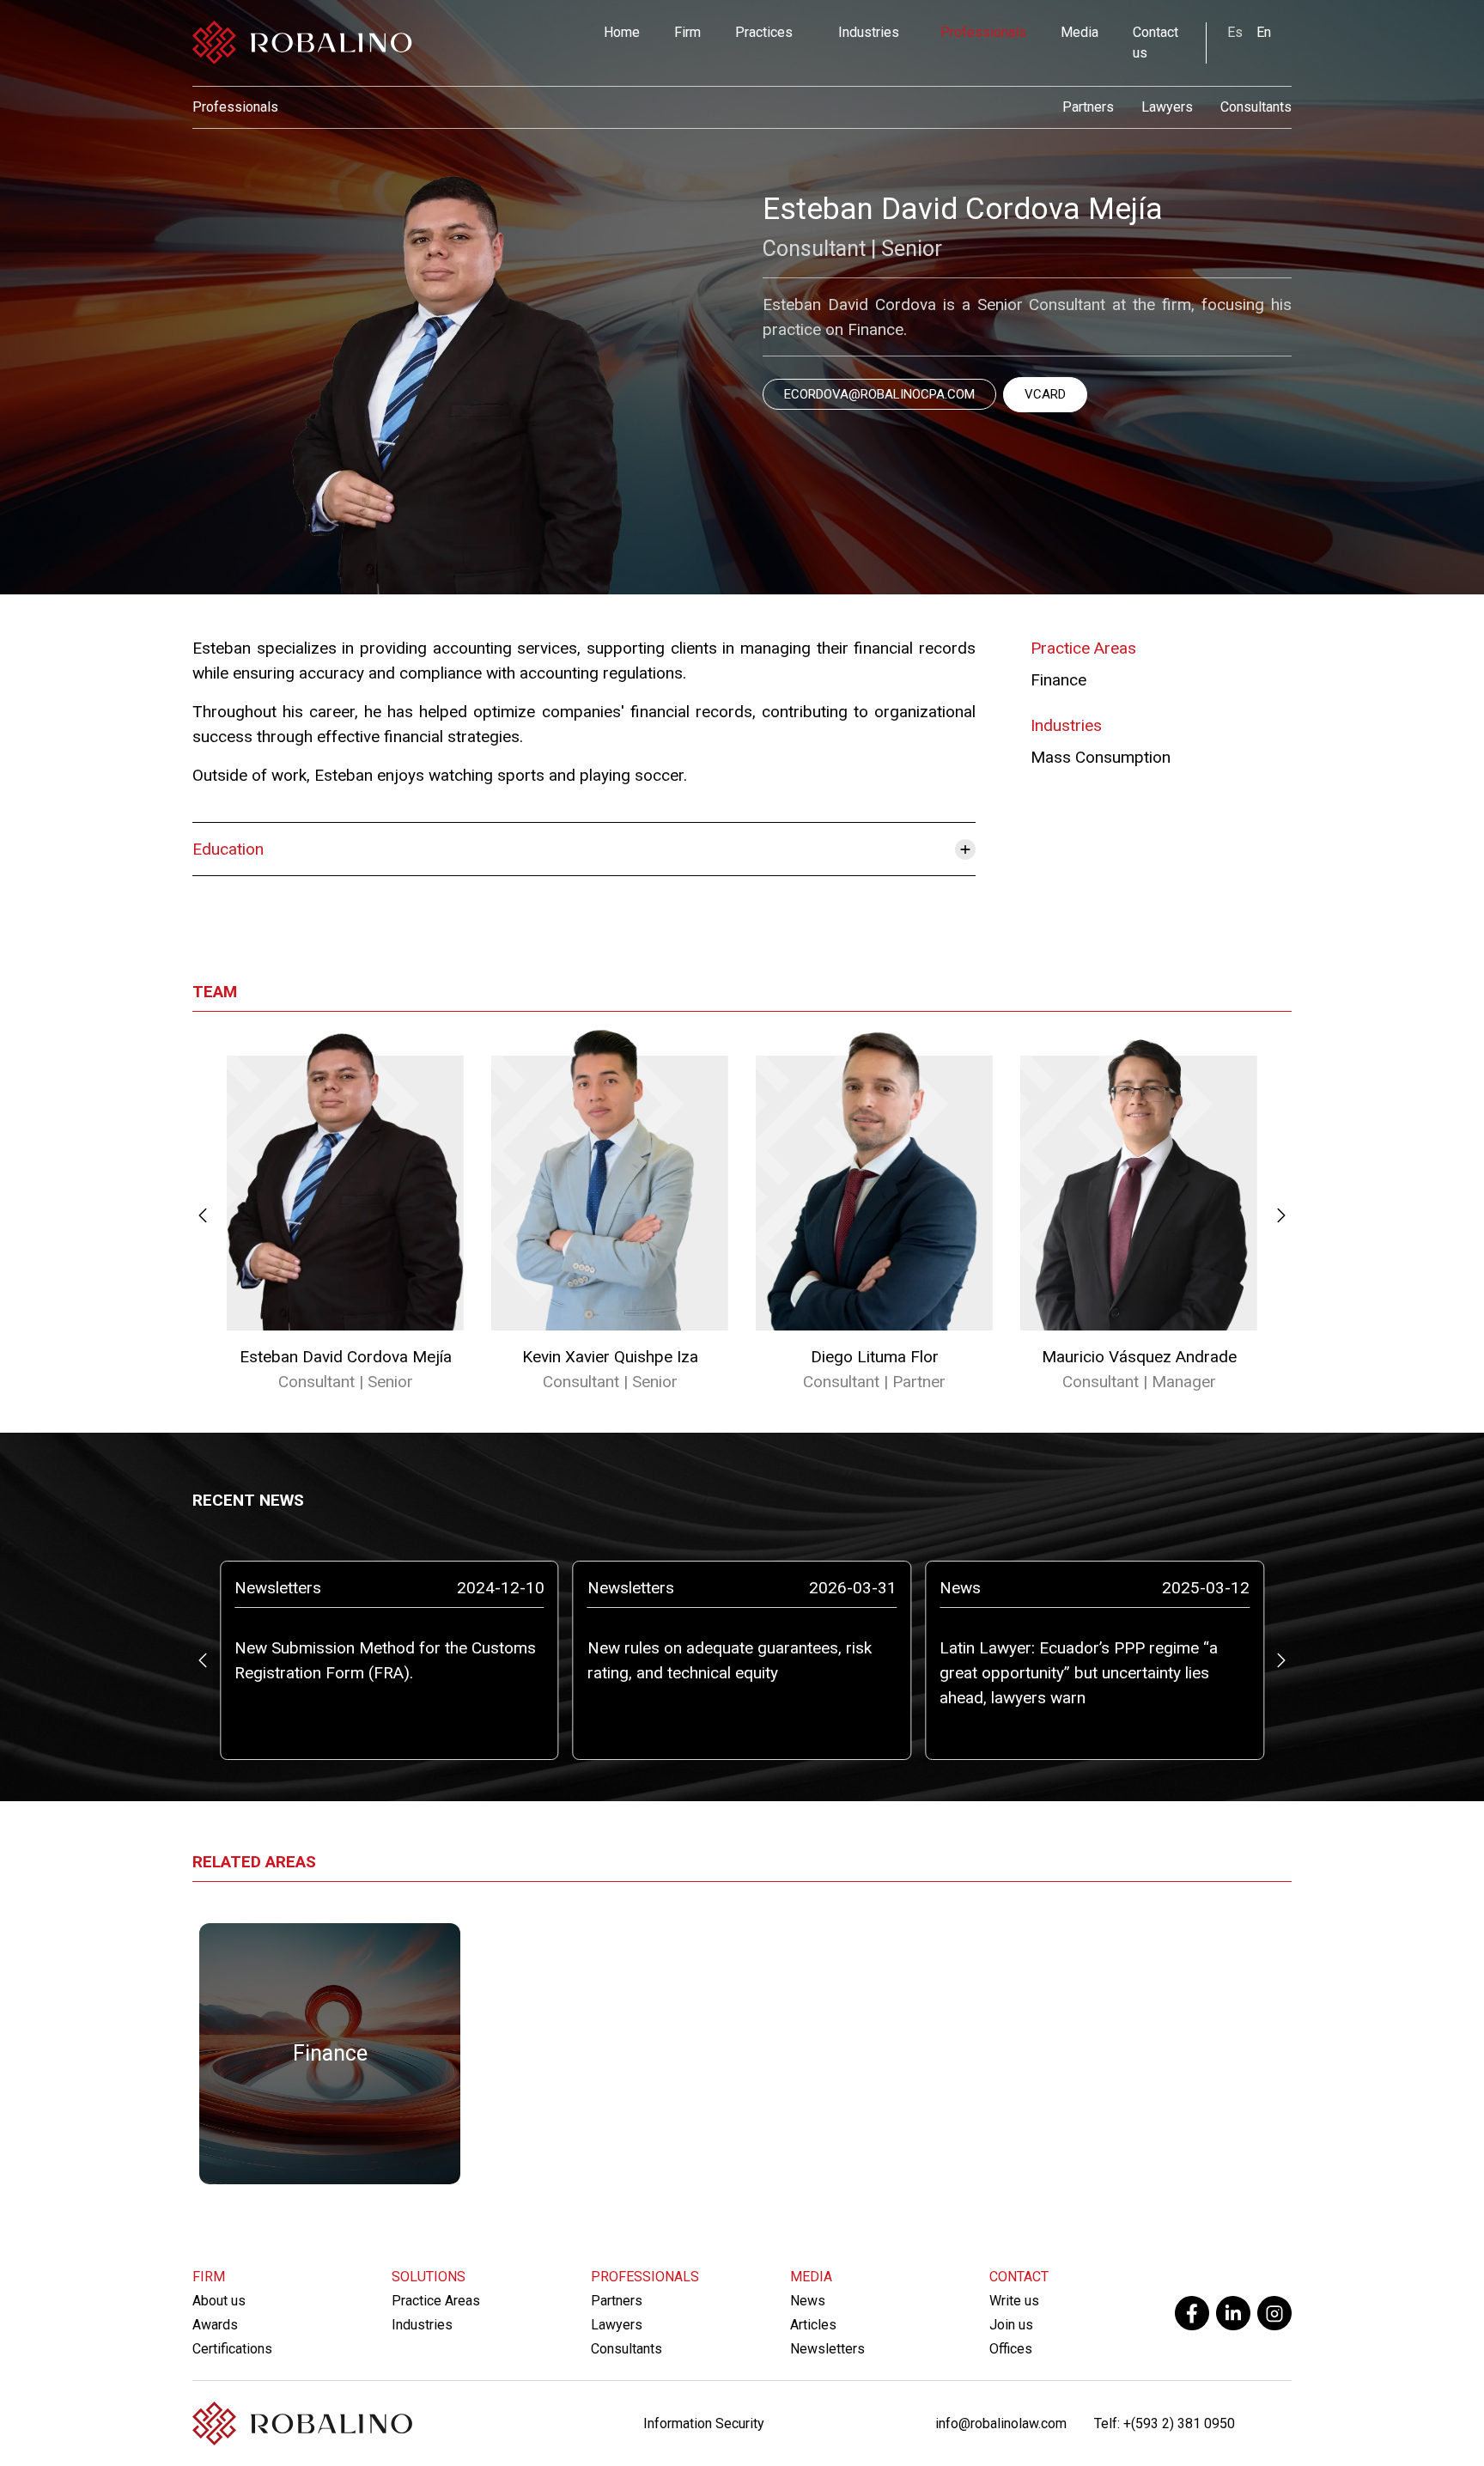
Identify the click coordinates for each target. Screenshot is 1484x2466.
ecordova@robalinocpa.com (879, 394)
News (808, 2301)
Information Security (704, 2423)
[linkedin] (1233, 2313)
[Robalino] (302, 43)
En (1264, 32)
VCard (1045, 394)
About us (219, 2301)
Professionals (983, 32)
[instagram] (1274, 2313)
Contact (1019, 2277)
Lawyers (1167, 107)
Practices (764, 32)
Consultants (1256, 107)
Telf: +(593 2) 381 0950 (1165, 2423)
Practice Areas (436, 2301)
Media (1080, 32)
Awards (215, 2325)
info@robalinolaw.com (1001, 2423)
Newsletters (827, 2349)
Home (622, 32)
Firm (687, 32)
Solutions (429, 2277)
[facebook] (1192, 2313)
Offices (1011, 2349)
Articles (813, 2325)
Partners (1088, 107)
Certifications (232, 2349)
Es (1235, 32)
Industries (869, 32)
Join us (1011, 2325)
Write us (1014, 2301)
